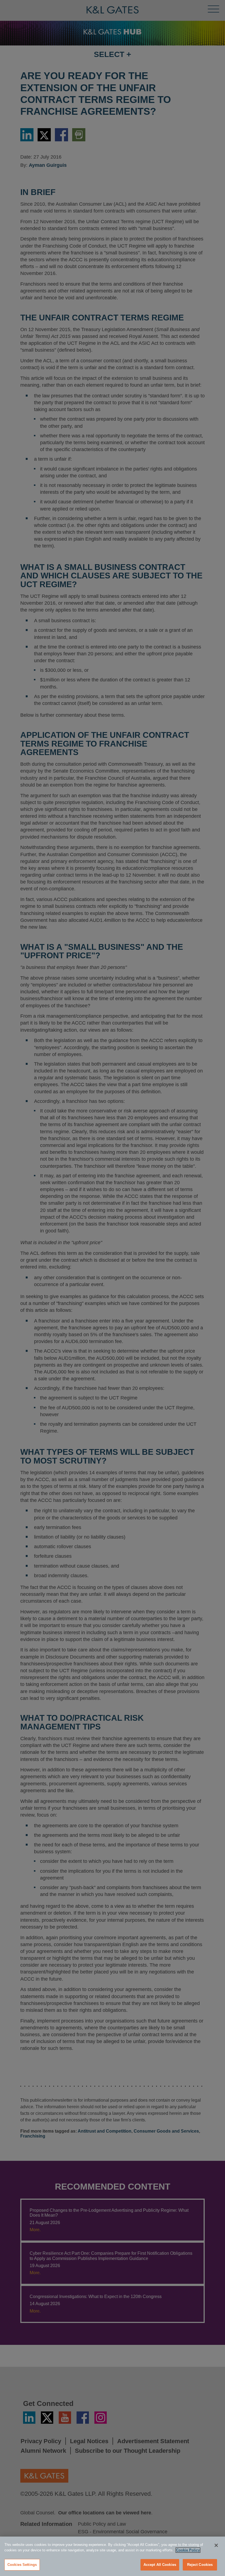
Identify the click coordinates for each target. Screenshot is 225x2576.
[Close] (216, 2545)
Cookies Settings (22, 2565)
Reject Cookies (200, 2565)
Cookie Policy (188, 2550)
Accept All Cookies (160, 2565)
